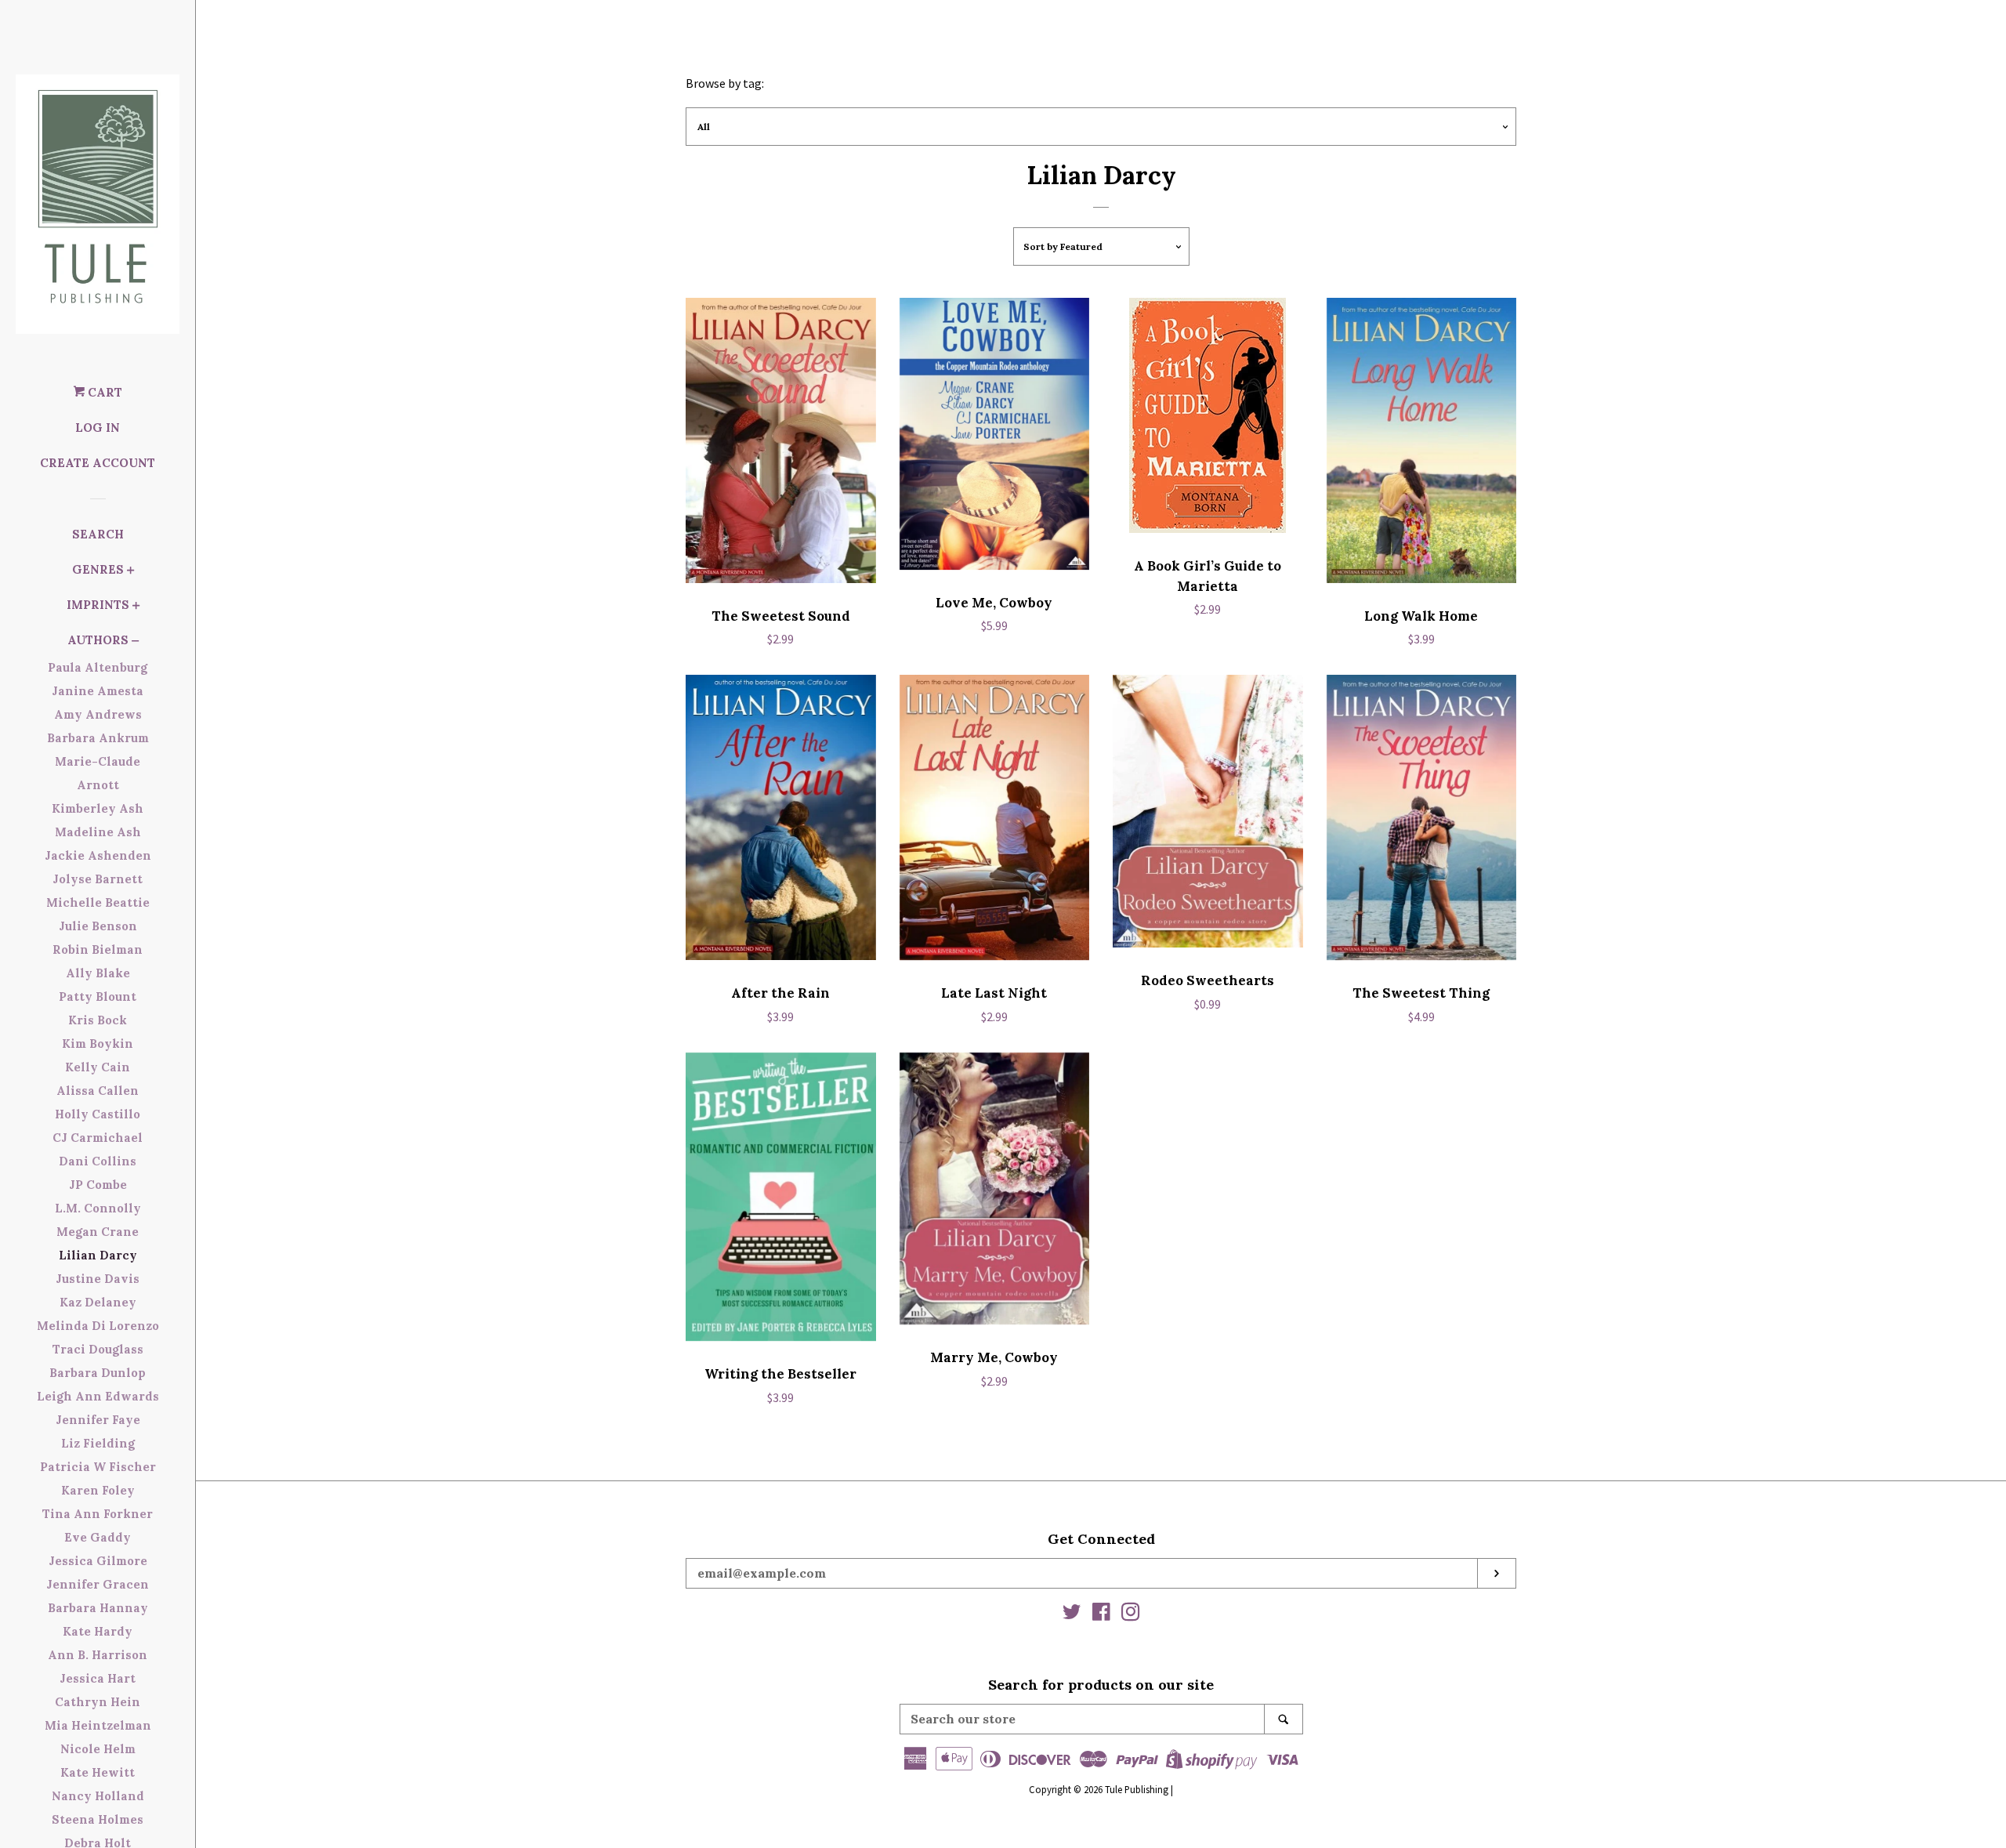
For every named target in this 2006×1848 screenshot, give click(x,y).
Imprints (98, 605)
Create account (98, 463)
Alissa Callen (98, 1091)
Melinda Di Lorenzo (98, 1326)
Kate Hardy (98, 1631)
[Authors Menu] (136, 642)
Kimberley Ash (98, 808)
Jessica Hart (98, 1678)
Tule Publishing (1137, 1789)
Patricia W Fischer (98, 1467)
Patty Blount (98, 996)
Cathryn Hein (98, 1702)
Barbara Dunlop (98, 1373)
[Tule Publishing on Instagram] (1131, 1614)
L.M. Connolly (98, 1208)
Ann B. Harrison (98, 1655)
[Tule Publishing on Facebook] (1101, 1614)
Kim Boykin (98, 1044)
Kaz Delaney (98, 1302)
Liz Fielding (98, 1443)
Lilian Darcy (98, 1255)
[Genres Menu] (131, 572)
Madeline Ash (98, 832)
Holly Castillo (98, 1114)
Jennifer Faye (98, 1420)
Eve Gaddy (98, 1537)
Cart (103, 392)
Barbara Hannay (98, 1608)
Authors (98, 640)
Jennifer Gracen (98, 1584)
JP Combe (98, 1185)
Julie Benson (98, 926)
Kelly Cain (98, 1067)
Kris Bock (98, 1020)
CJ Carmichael (98, 1138)
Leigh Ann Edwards (98, 1396)
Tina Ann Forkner (98, 1514)
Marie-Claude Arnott (98, 773)
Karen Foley (98, 1490)
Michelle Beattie (98, 902)
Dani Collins (98, 1161)
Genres (98, 569)
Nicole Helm (98, 1749)
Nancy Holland (98, 1796)
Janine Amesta (98, 691)
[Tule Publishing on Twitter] (1072, 1614)
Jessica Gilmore (98, 1561)
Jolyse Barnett (98, 879)
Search (98, 534)
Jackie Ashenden (98, 855)
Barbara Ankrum (98, 738)
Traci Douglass (98, 1349)
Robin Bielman (98, 949)
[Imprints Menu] (136, 607)
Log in (98, 428)
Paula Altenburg (98, 667)
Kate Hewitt (98, 1772)
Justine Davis (98, 1279)
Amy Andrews (98, 714)
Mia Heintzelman (98, 1725)
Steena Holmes (98, 1819)
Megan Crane (98, 1232)
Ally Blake (98, 973)
